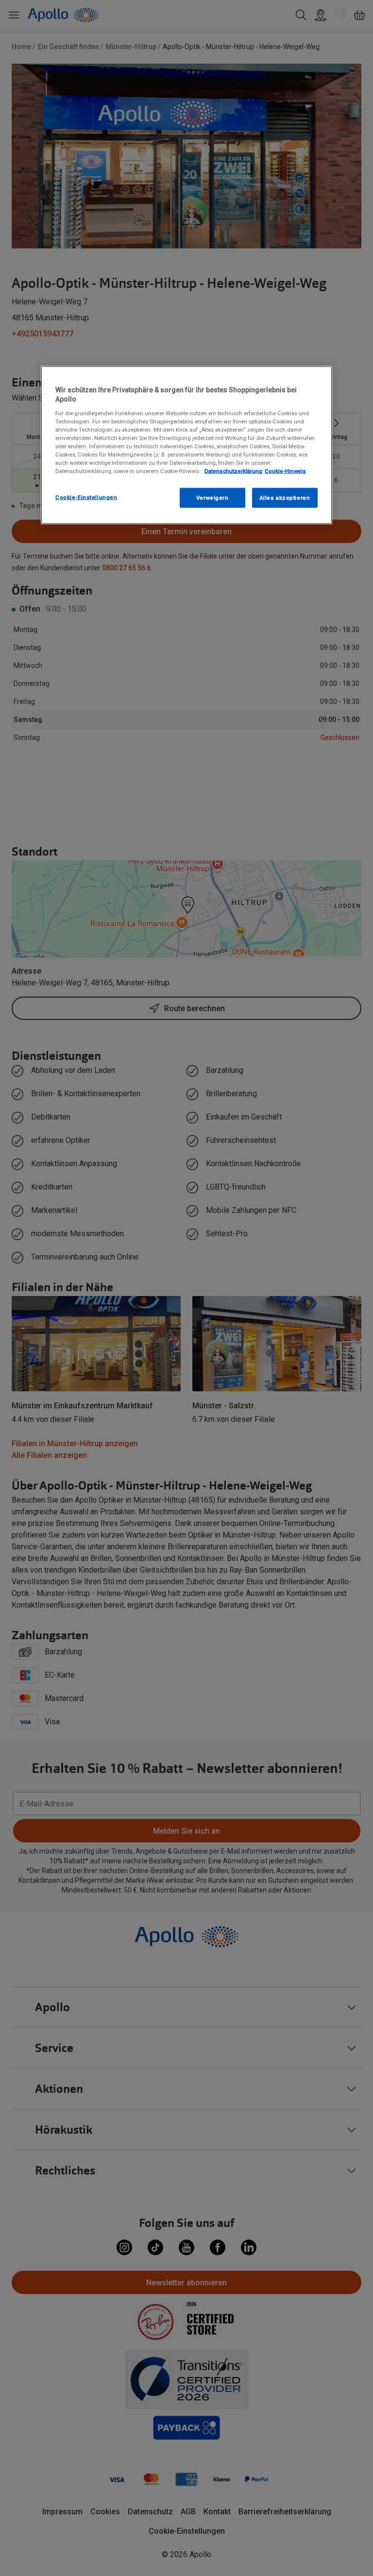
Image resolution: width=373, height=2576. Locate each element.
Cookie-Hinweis (285, 471)
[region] (186, 445)
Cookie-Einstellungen (86, 497)
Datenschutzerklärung (233, 471)
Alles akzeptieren (285, 497)
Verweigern (212, 497)
